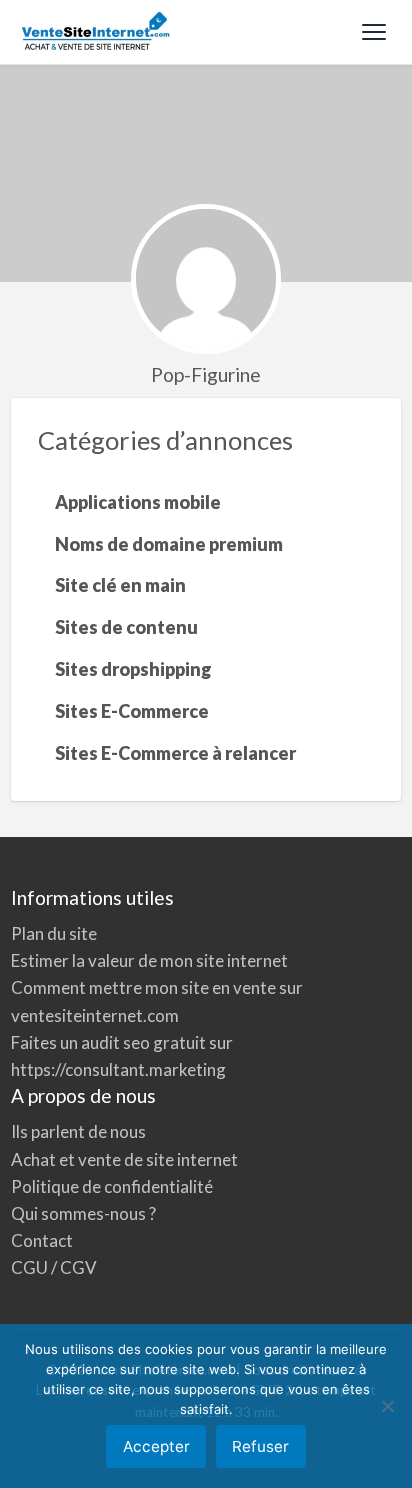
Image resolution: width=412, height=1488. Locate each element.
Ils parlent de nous (78, 1131)
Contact (42, 1240)
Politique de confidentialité (112, 1186)
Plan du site (54, 933)
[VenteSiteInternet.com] (97, 32)
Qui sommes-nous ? (83, 1213)
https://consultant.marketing (118, 1069)
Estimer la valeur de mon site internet (149, 960)
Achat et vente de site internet (124, 1159)
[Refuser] (387, 1406)
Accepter (156, 1446)
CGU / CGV (54, 1267)
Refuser (260, 1446)
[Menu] (374, 32)
